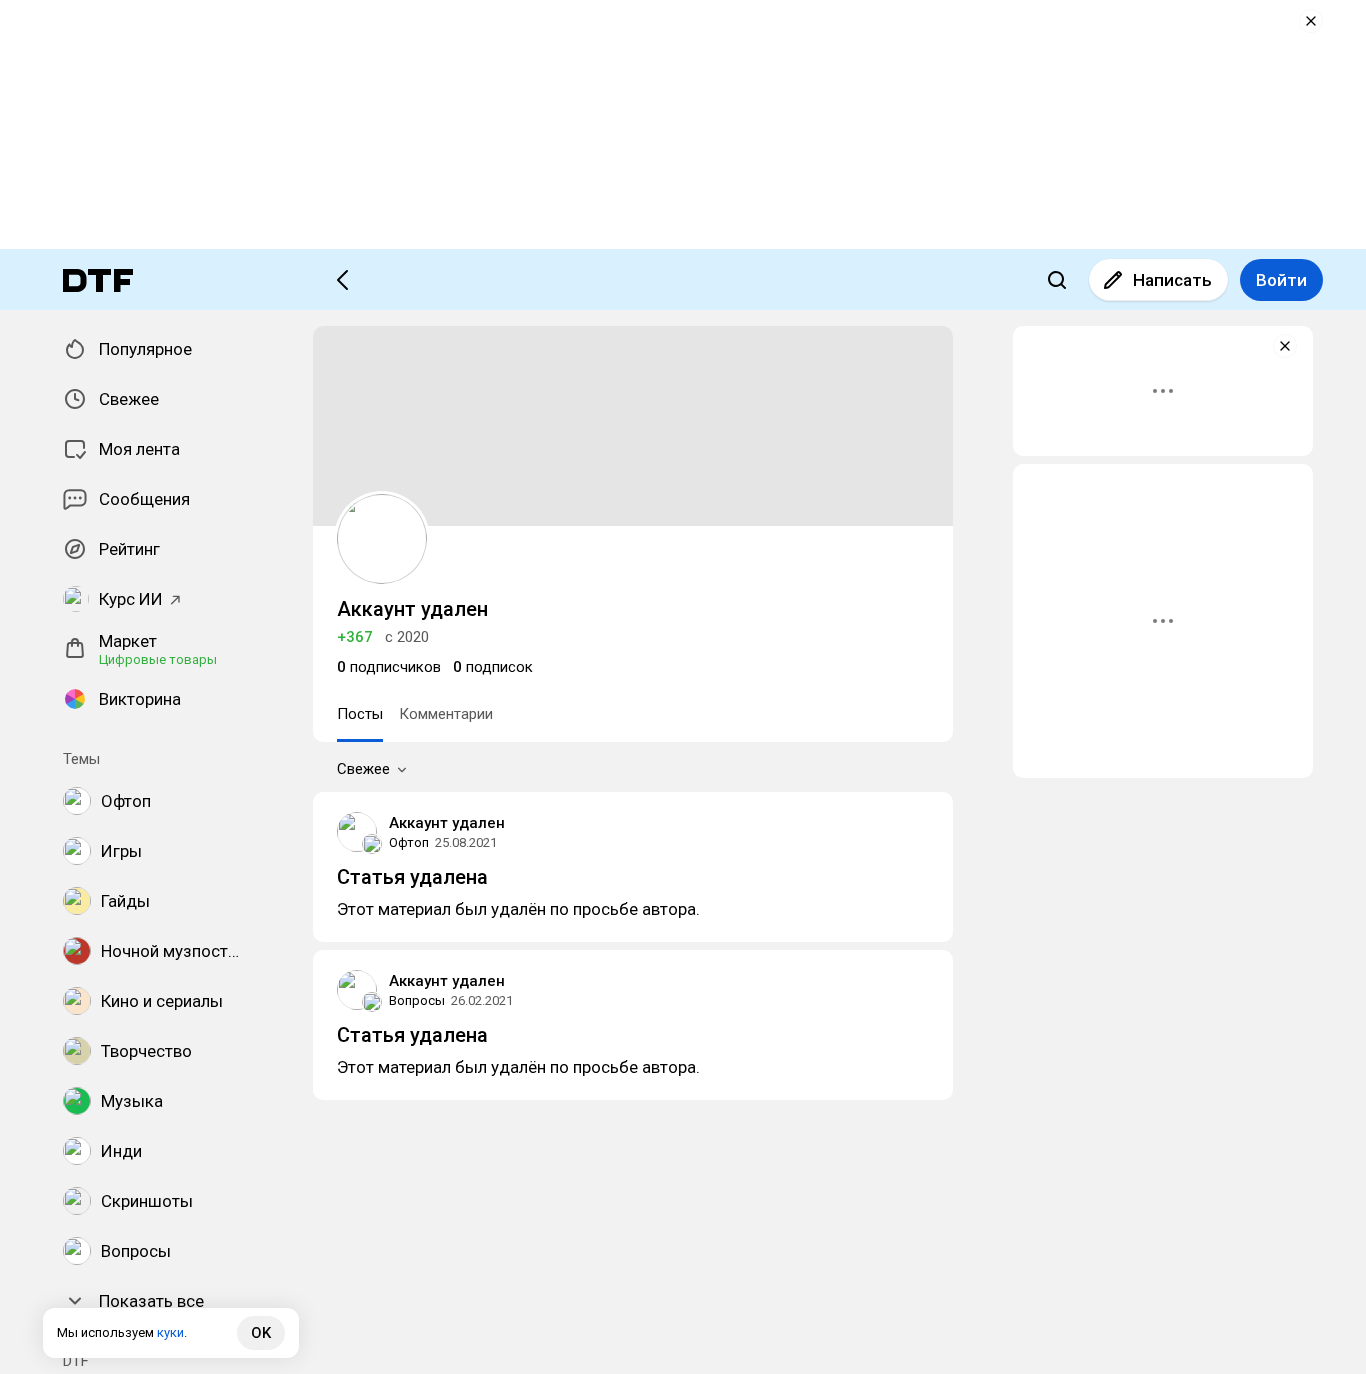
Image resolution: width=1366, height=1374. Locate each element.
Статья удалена (412, 877)
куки (170, 1332)
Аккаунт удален (447, 823)
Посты (360, 714)
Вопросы (417, 1000)
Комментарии (446, 714)
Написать (1172, 280)
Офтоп (409, 842)
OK (261, 1333)
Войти (1281, 280)
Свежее (363, 769)
